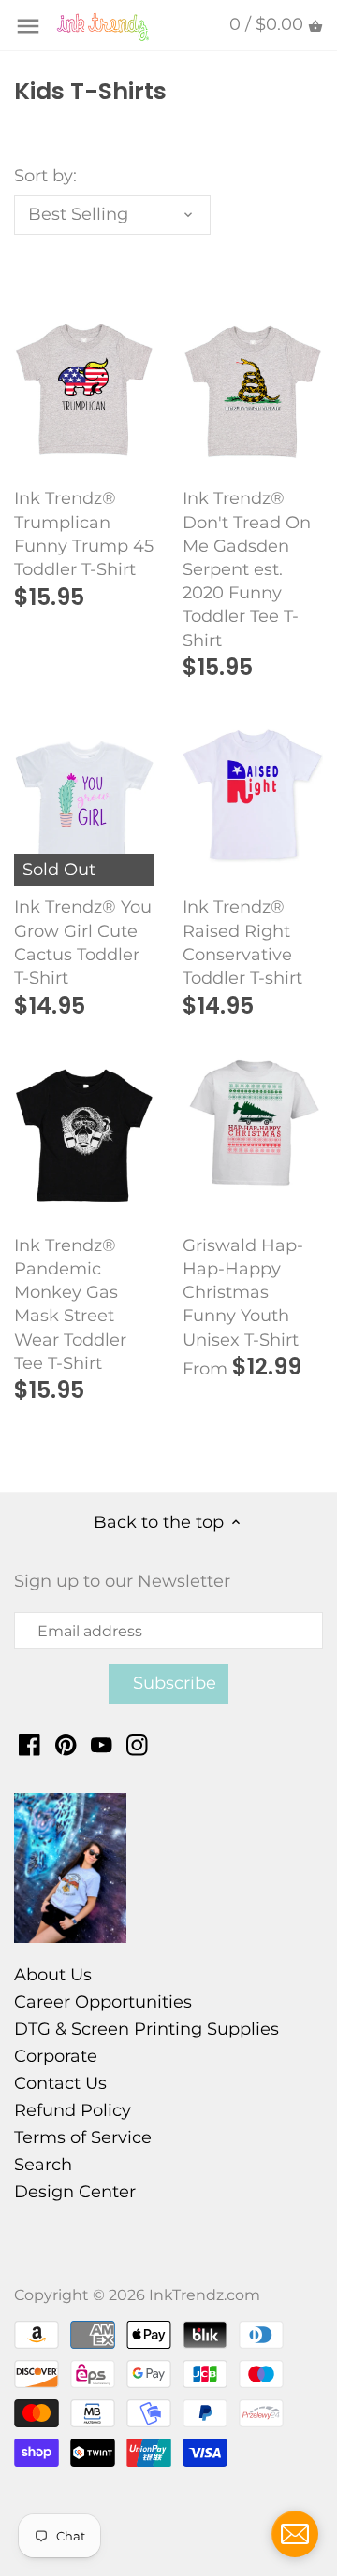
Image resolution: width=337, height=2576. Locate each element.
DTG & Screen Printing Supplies (147, 2029)
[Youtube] (102, 1744)
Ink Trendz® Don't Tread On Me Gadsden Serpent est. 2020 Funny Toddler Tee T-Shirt (247, 569)
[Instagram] (137, 1744)
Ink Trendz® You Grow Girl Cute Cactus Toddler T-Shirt (83, 943)
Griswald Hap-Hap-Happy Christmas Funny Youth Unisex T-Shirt (243, 1293)
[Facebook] (29, 1744)
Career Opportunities (103, 2002)
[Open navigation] (28, 26)
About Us (53, 1975)
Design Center (75, 2192)
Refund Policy (73, 2110)
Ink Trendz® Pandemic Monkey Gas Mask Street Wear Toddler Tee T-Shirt (70, 1304)
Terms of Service (83, 2137)
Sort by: (45, 176)
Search (43, 2165)
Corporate (56, 2056)
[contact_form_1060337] (295, 2534)
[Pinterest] (66, 1744)
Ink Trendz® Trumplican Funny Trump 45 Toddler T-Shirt (84, 534)
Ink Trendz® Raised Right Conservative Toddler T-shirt (242, 943)
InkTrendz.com (205, 2295)
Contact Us (60, 2083)
